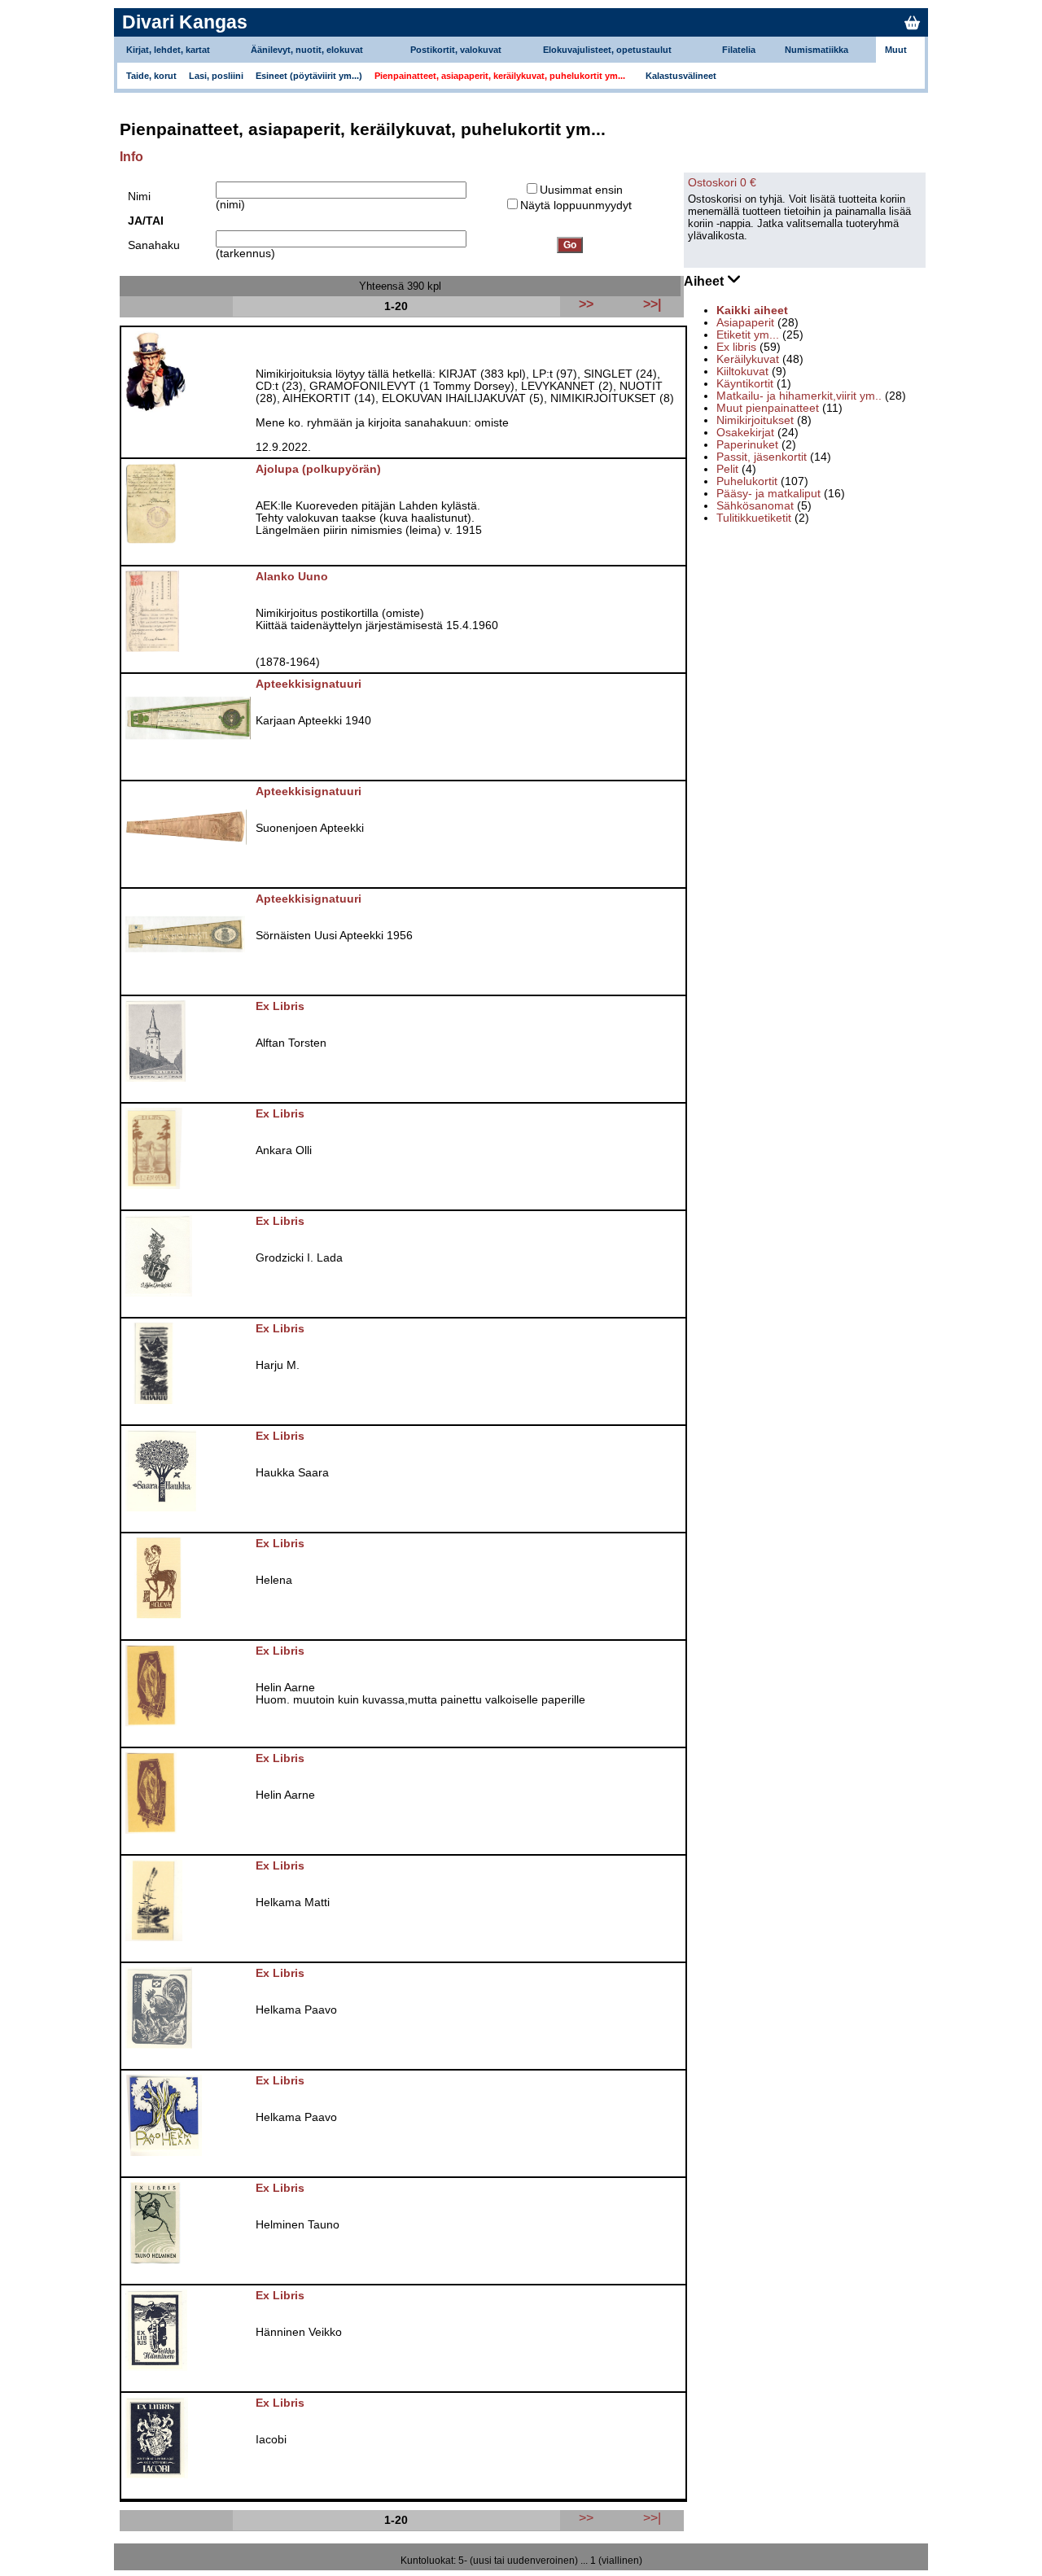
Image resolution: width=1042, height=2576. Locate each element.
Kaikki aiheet (752, 311)
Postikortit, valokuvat (456, 50)
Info (131, 157)
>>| (652, 2517)
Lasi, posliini (216, 76)
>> (586, 2517)
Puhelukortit (747, 481)
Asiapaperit (745, 323)
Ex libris (736, 347)
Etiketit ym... (748, 335)
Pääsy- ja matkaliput (768, 494)
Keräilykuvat (748, 359)
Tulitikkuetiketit (754, 518)
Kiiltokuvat (742, 372)
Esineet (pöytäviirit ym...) (309, 76)
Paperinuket (747, 445)
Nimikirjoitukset (755, 420)
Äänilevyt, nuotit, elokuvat (307, 50)
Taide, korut (151, 76)
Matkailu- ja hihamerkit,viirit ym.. (799, 396)
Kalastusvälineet (681, 76)
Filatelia (739, 50)
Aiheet (705, 281)
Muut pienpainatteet (768, 408)
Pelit (727, 469)
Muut (896, 50)
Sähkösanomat (755, 506)
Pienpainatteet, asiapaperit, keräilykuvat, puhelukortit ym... (500, 76)
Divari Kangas (185, 22)
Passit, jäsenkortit (762, 457)
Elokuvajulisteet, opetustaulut (607, 50)
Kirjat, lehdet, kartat (168, 50)
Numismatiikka (817, 50)
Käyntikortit (745, 384)
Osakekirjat (745, 433)
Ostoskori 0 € (722, 183)
